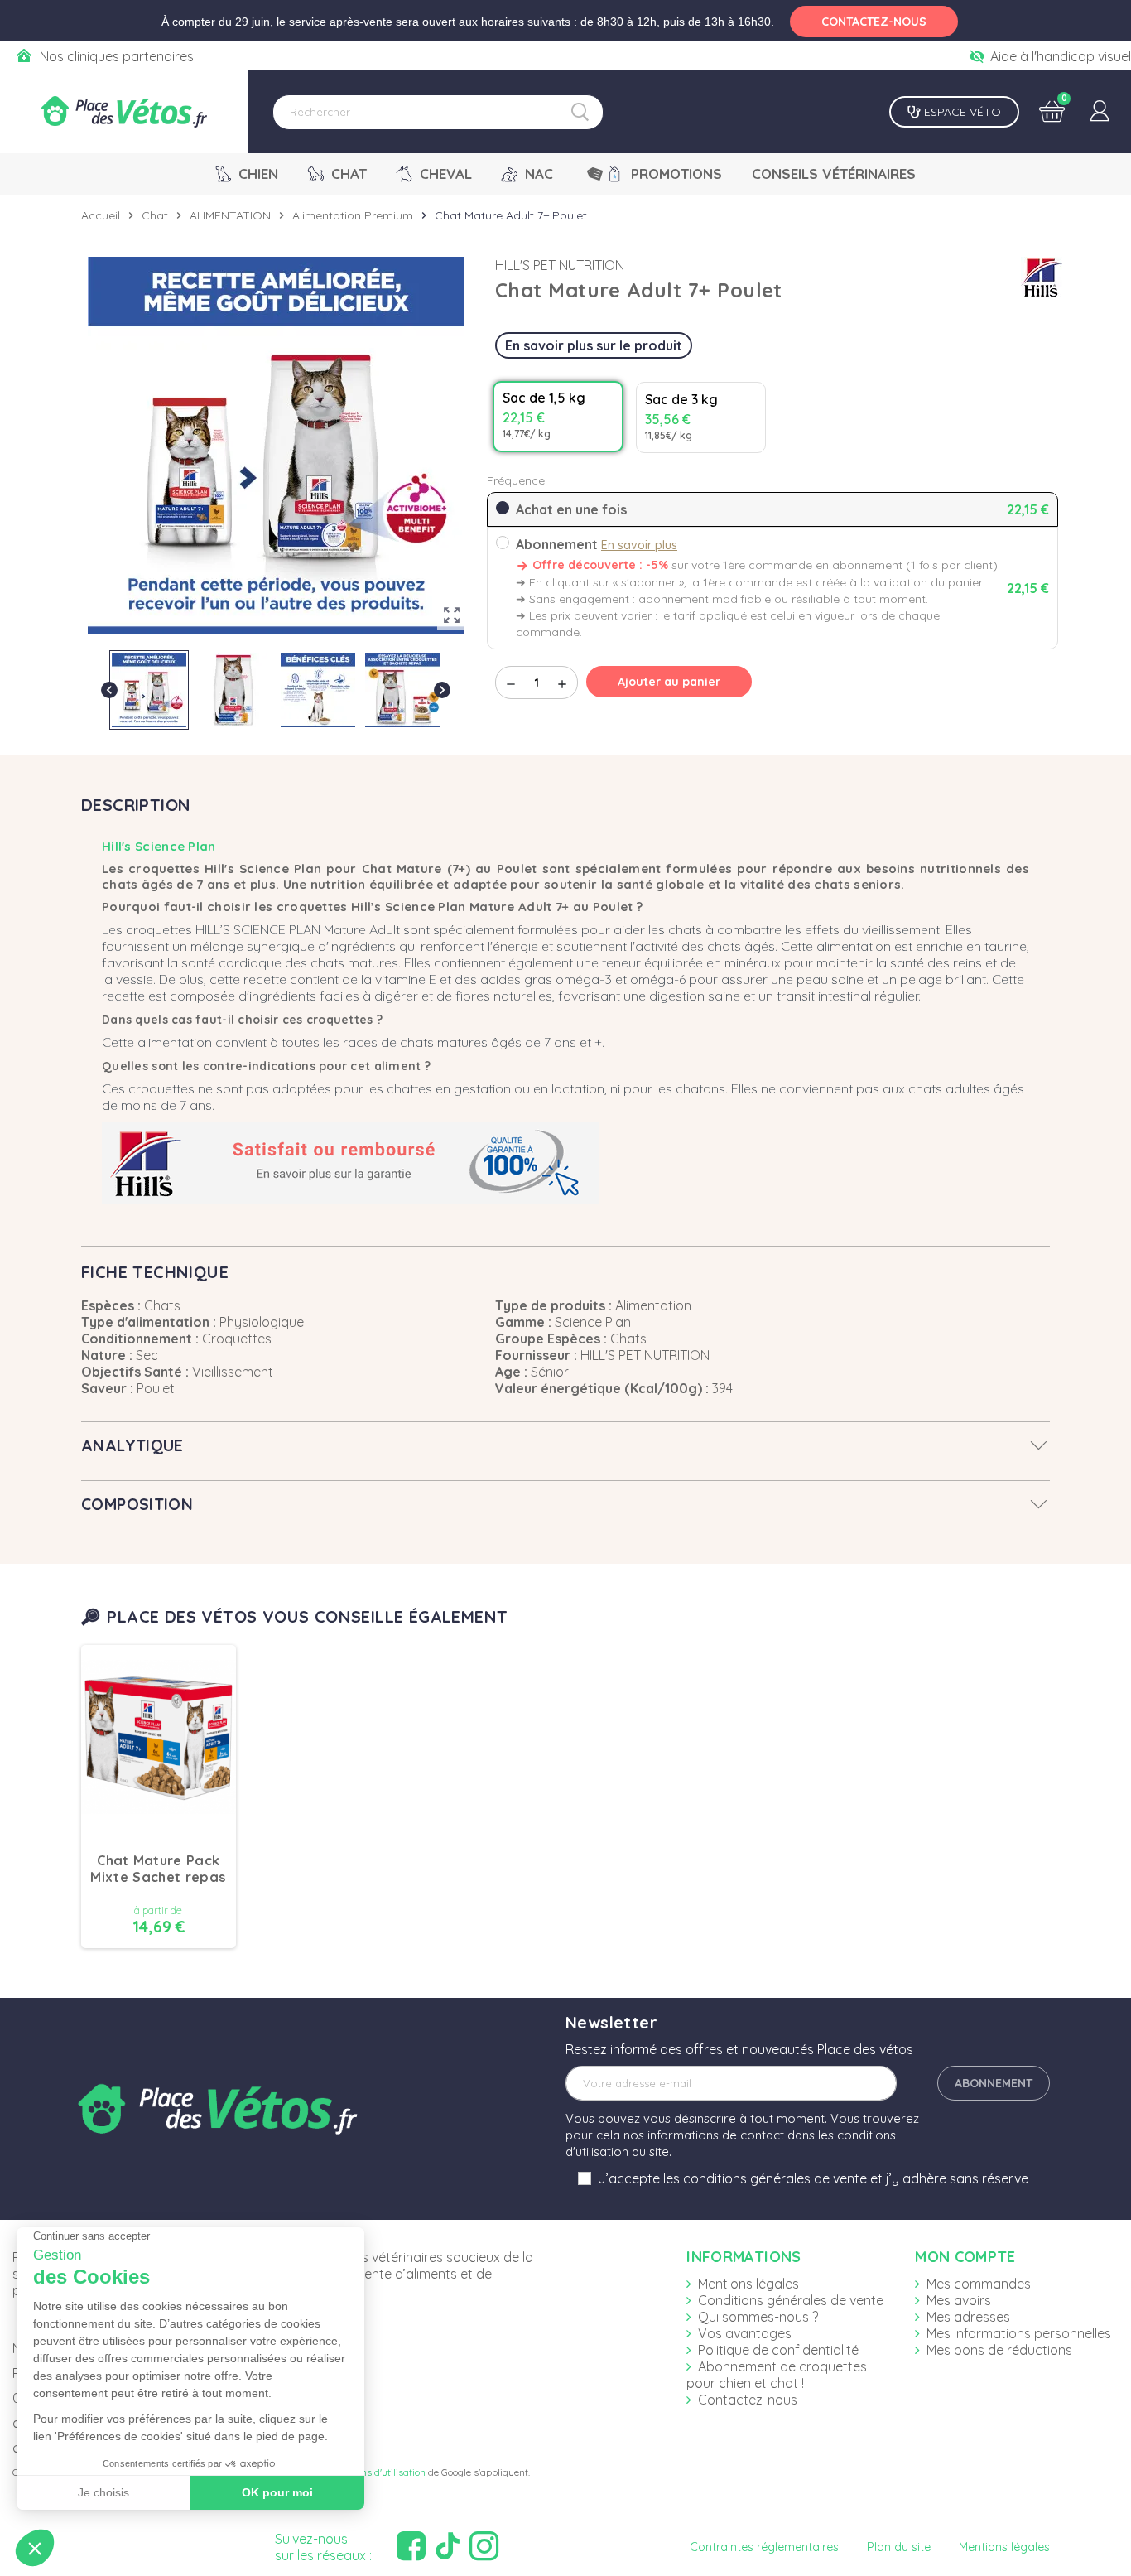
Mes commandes (979, 2284)
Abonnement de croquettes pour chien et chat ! (777, 2375)
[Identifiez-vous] (1100, 112)
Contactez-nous (748, 2400)
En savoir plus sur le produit (594, 345)
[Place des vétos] (124, 112)
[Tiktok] (450, 2547)
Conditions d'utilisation (375, 2472)
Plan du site (899, 2547)
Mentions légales (748, 2284)
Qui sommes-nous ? (758, 2317)
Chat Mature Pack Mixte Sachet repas (158, 1869)
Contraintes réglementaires (764, 2547)
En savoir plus (639, 545)
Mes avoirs (959, 2300)
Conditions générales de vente (791, 2300)
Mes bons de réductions (999, 2350)
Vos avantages (745, 2333)
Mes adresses (968, 2317)
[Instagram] (486, 2547)
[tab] (565, 1445)
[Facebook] (413, 2547)
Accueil (101, 215)
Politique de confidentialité (778, 2350)
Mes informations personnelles (1019, 2333)
